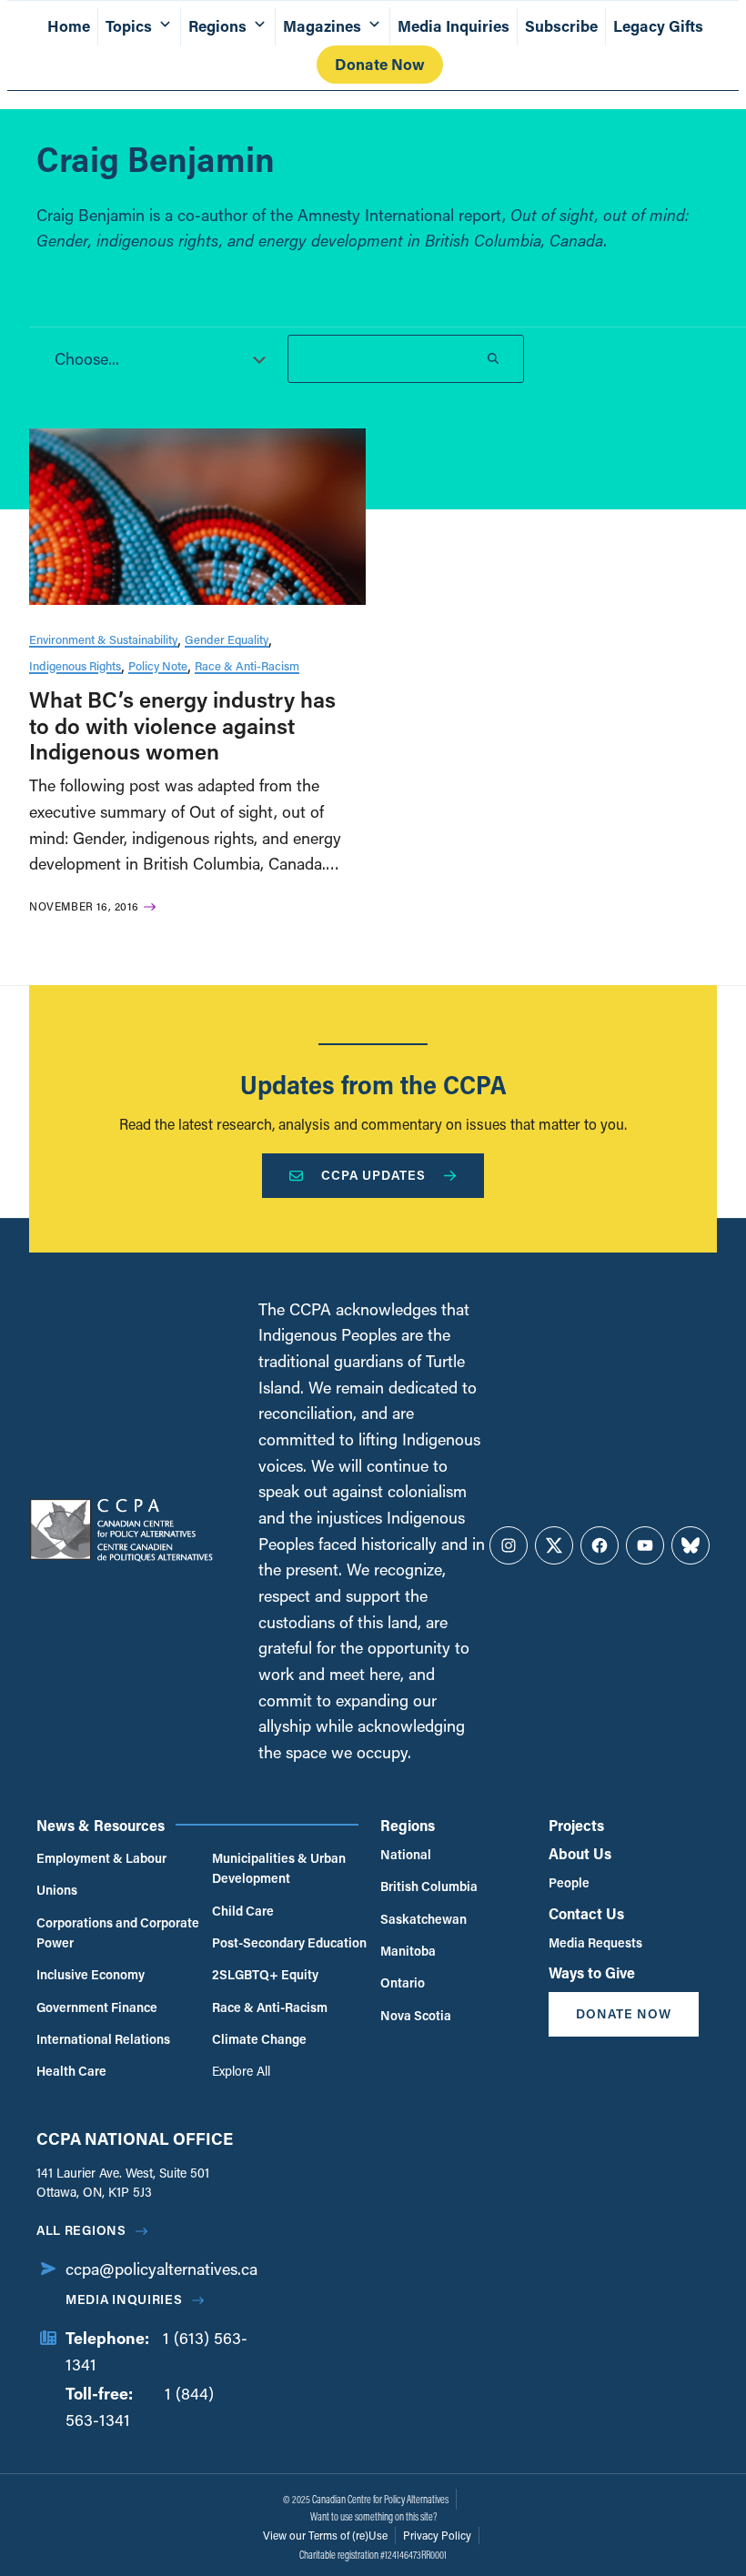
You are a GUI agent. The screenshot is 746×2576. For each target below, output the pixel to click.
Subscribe (561, 26)
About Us (580, 1853)
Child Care (243, 1911)
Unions (57, 1890)
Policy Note (158, 665)
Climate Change (259, 2039)
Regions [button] (217, 26)
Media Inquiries (454, 26)
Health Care (71, 2071)
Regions (408, 1825)
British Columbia (429, 1886)
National (406, 1854)
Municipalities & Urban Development (279, 1868)
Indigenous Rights (75, 665)
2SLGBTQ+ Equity (265, 1974)
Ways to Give (592, 1972)
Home (69, 26)
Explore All (241, 2071)
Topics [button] (129, 26)
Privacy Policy (437, 2535)
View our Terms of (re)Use (325, 2535)
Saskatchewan (423, 1919)
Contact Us (586, 1913)
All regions (81, 2230)
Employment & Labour (101, 1858)
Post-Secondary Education (289, 1942)
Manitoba (408, 1951)
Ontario (403, 1982)
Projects (576, 1825)
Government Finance (97, 2007)
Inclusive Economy (91, 1974)
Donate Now (380, 64)
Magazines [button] (322, 26)
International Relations (103, 2039)
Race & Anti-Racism (247, 665)
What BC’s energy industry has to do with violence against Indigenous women (182, 725)
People (569, 1882)
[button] (155, 358)
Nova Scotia (416, 2015)
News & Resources (101, 1825)
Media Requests (595, 1942)
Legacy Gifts (658, 26)
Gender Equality (227, 639)
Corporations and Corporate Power (118, 1932)
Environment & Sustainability (103, 639)
